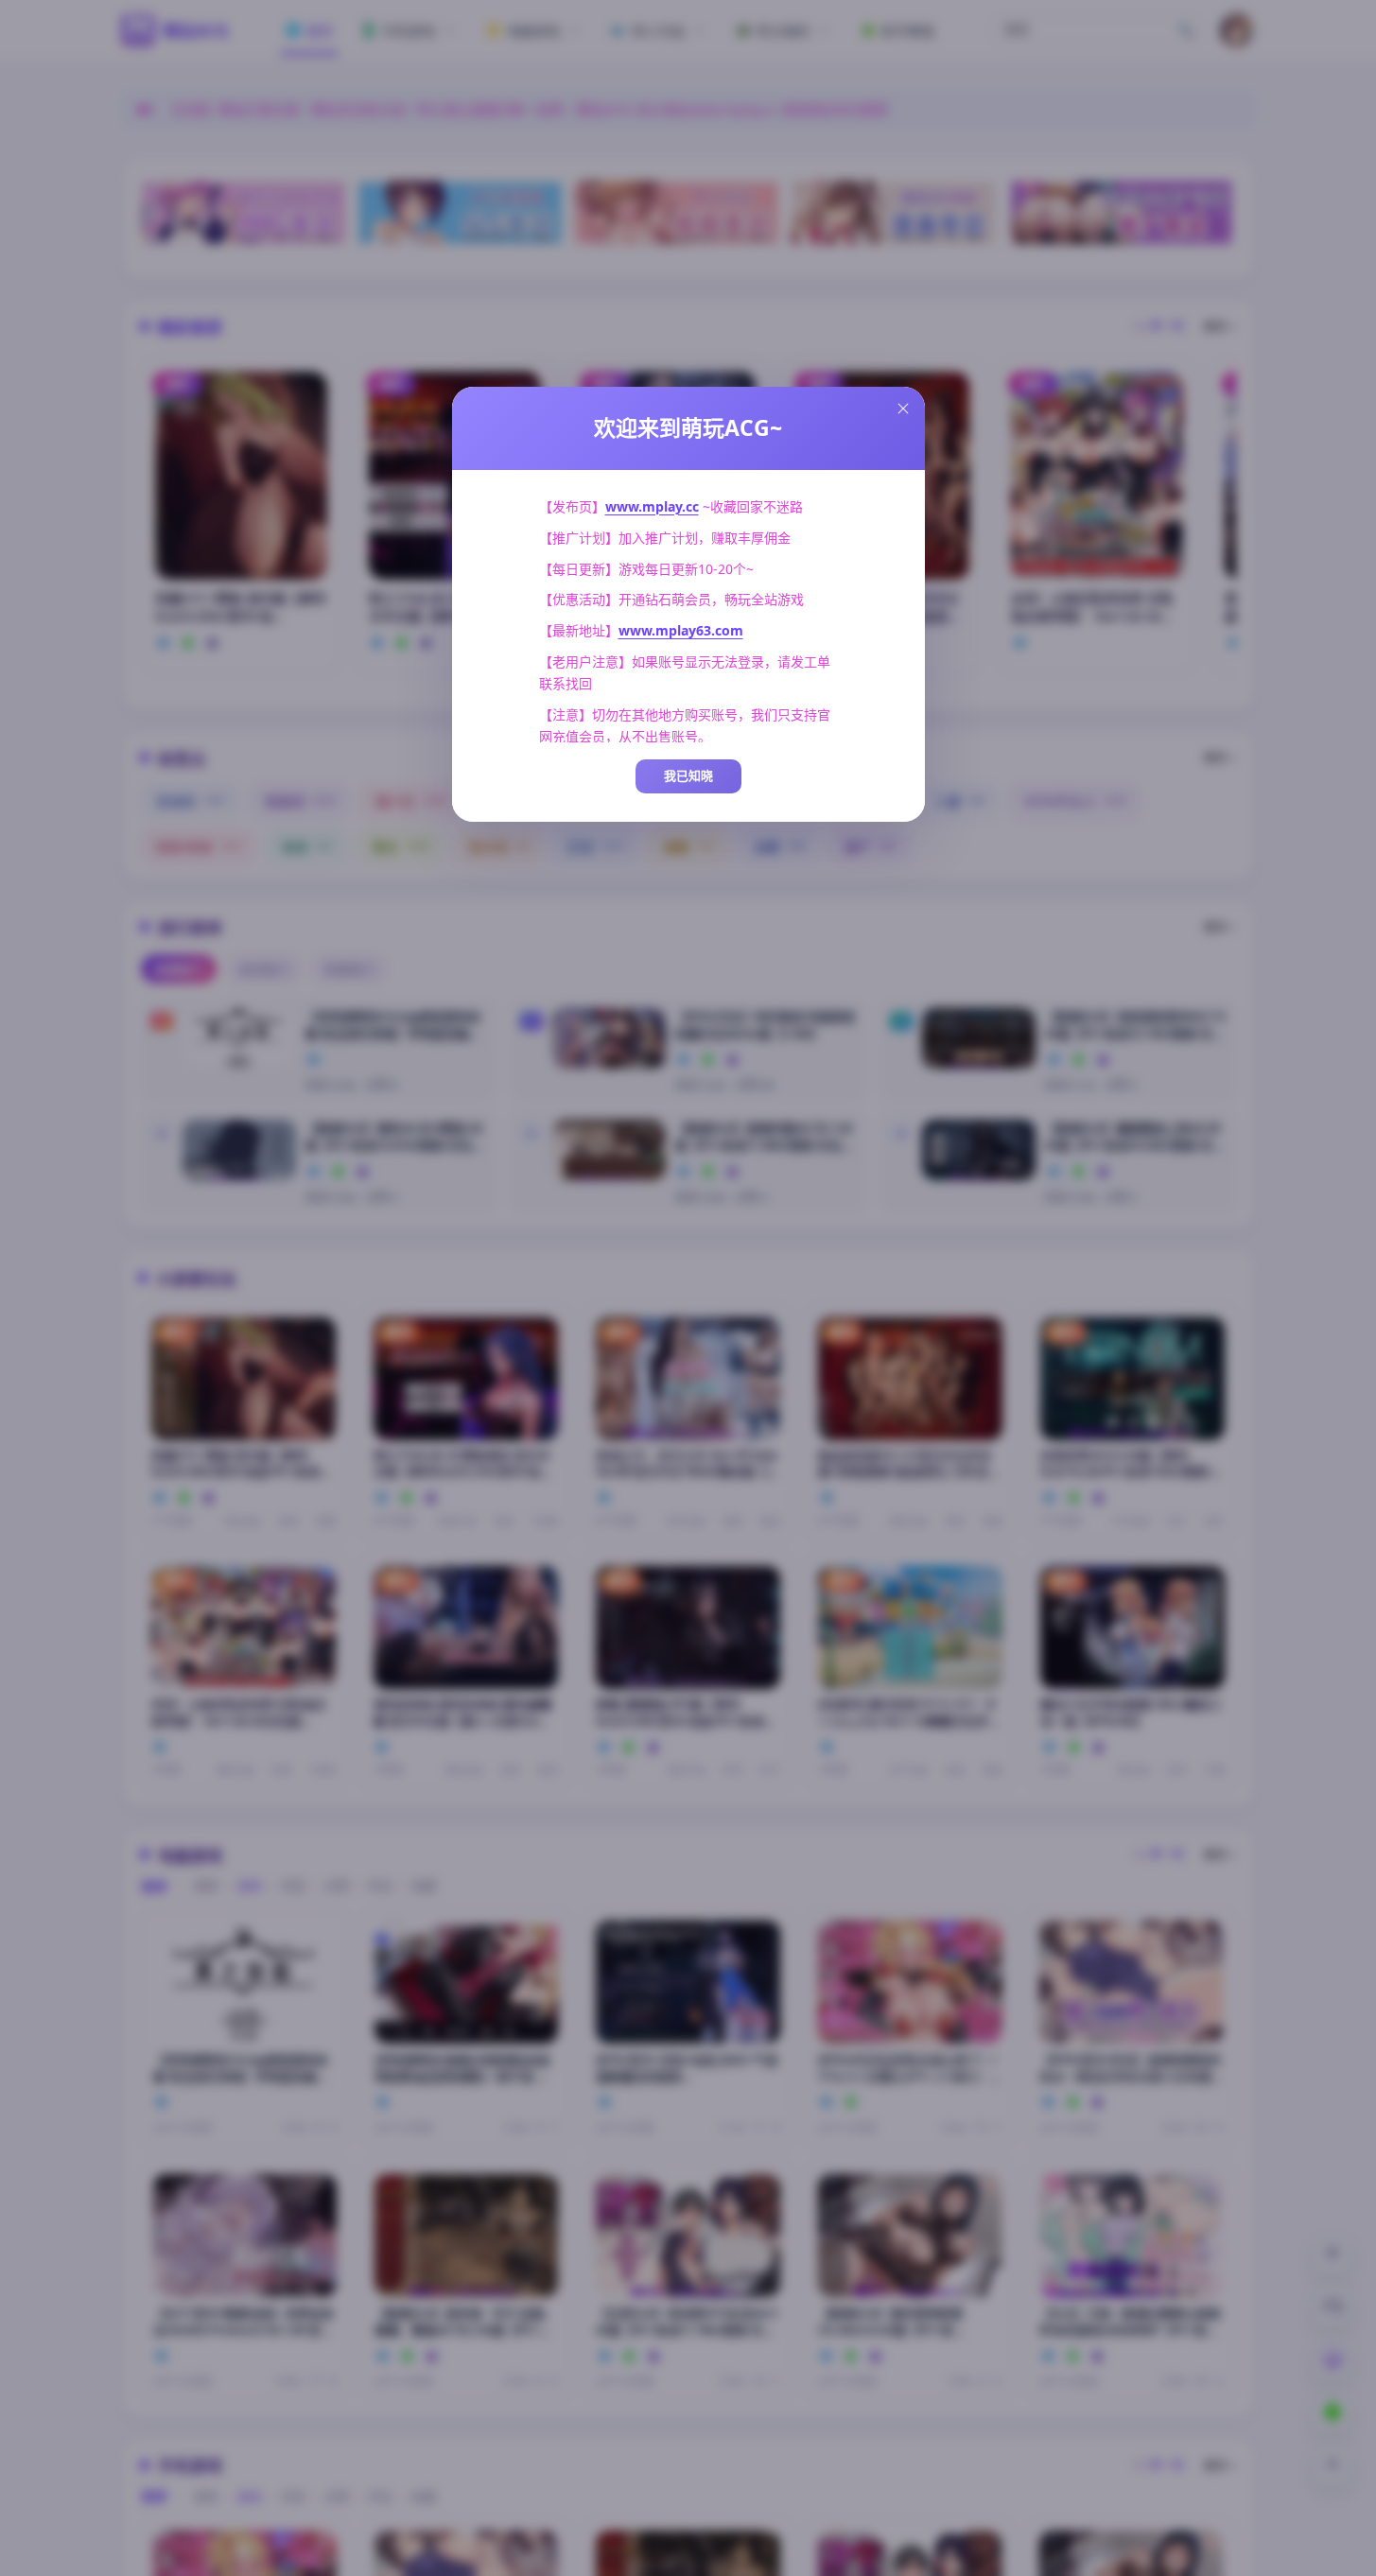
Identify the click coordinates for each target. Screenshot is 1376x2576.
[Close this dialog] (903, 409)
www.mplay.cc (652, 506)
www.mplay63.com (681, 630)
